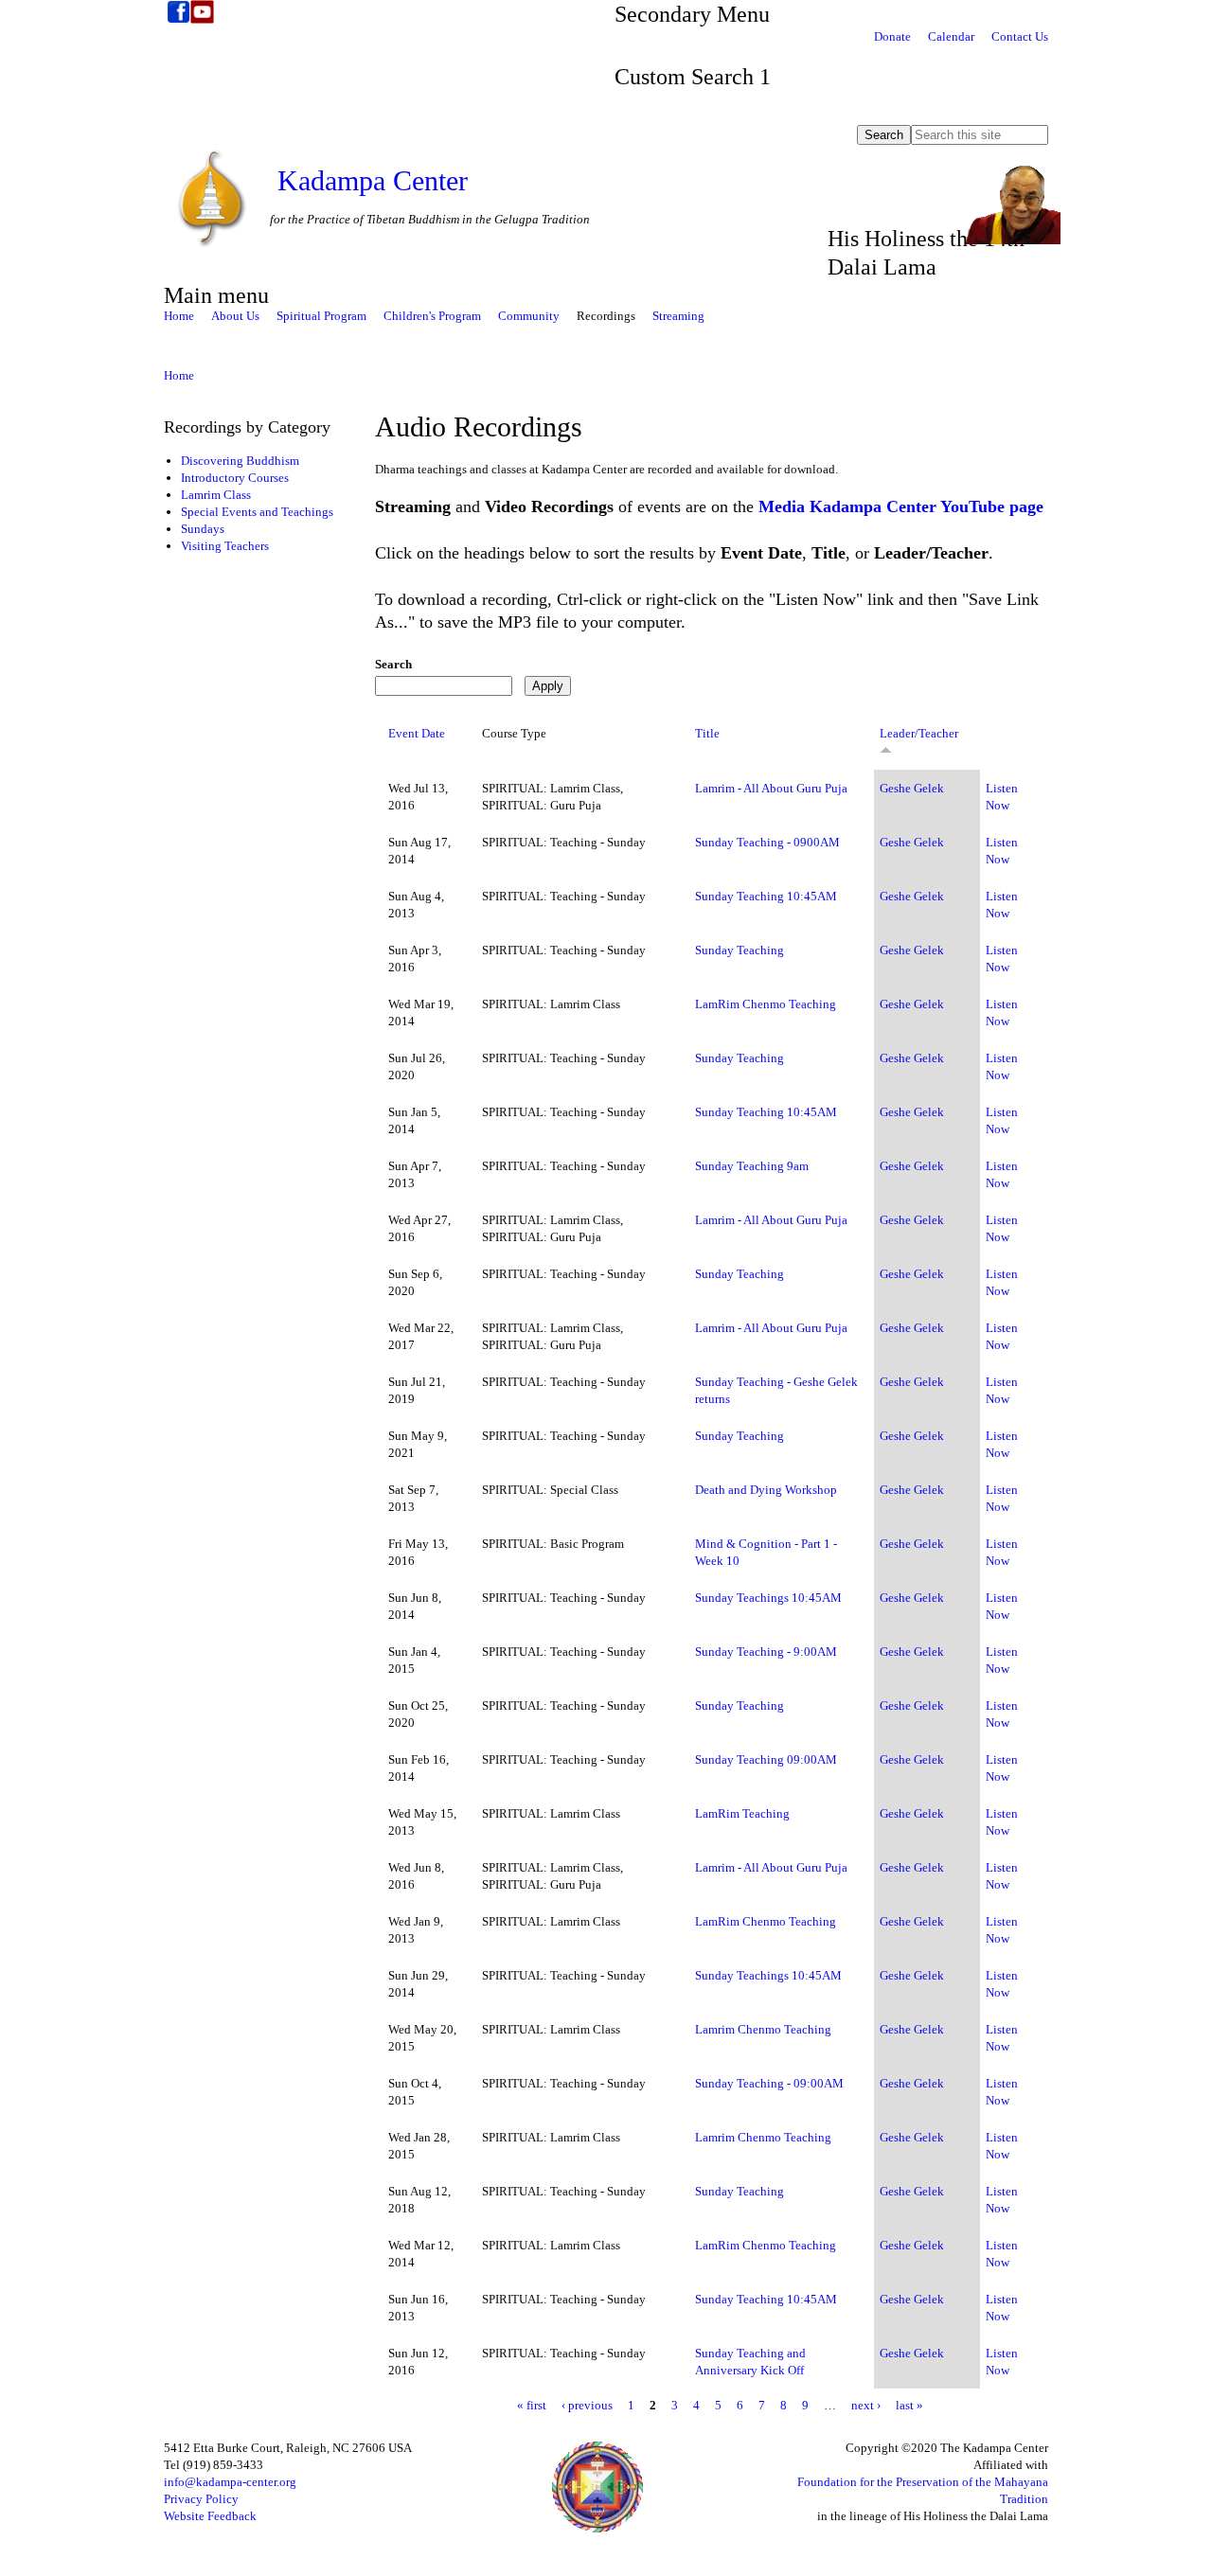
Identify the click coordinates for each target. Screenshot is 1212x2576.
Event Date (417, 733)
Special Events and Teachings (257, 512)
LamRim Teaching (742, 1813)
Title (707, 733)
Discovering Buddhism (240, 461)
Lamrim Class (216, 495)
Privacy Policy (201, 2499)
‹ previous (587, 2405)
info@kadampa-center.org (230, 2482)
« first (532, 2405)
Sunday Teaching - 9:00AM (766, 1652)
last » (909, 2405)
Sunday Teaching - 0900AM (767, 842)
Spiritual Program (321, 316)
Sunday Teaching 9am (752, 1166)
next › (866, 2405)
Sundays (203, 529)
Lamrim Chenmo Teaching (763, 2029)
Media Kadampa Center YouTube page (901, 506)
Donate (892, 36)
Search (393, 664)
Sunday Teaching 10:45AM (766, 896)
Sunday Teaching (740, 950)
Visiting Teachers (225, 546)
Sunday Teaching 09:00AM (766, 1759)
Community (529, 316)
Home (179, 316)
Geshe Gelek (912, 788)
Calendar (951, 36)
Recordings (606, 316)
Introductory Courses (235, 478)
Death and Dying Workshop (766, 1490)
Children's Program (432, 316)
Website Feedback (210, 2516)
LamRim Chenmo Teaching (766, 1004)
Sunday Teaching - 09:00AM (769, 2083)
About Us (235, 316)
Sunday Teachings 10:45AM (768, 1598)
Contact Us (1020, 36)
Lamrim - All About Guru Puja (771, 788)
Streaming (678, 316)
